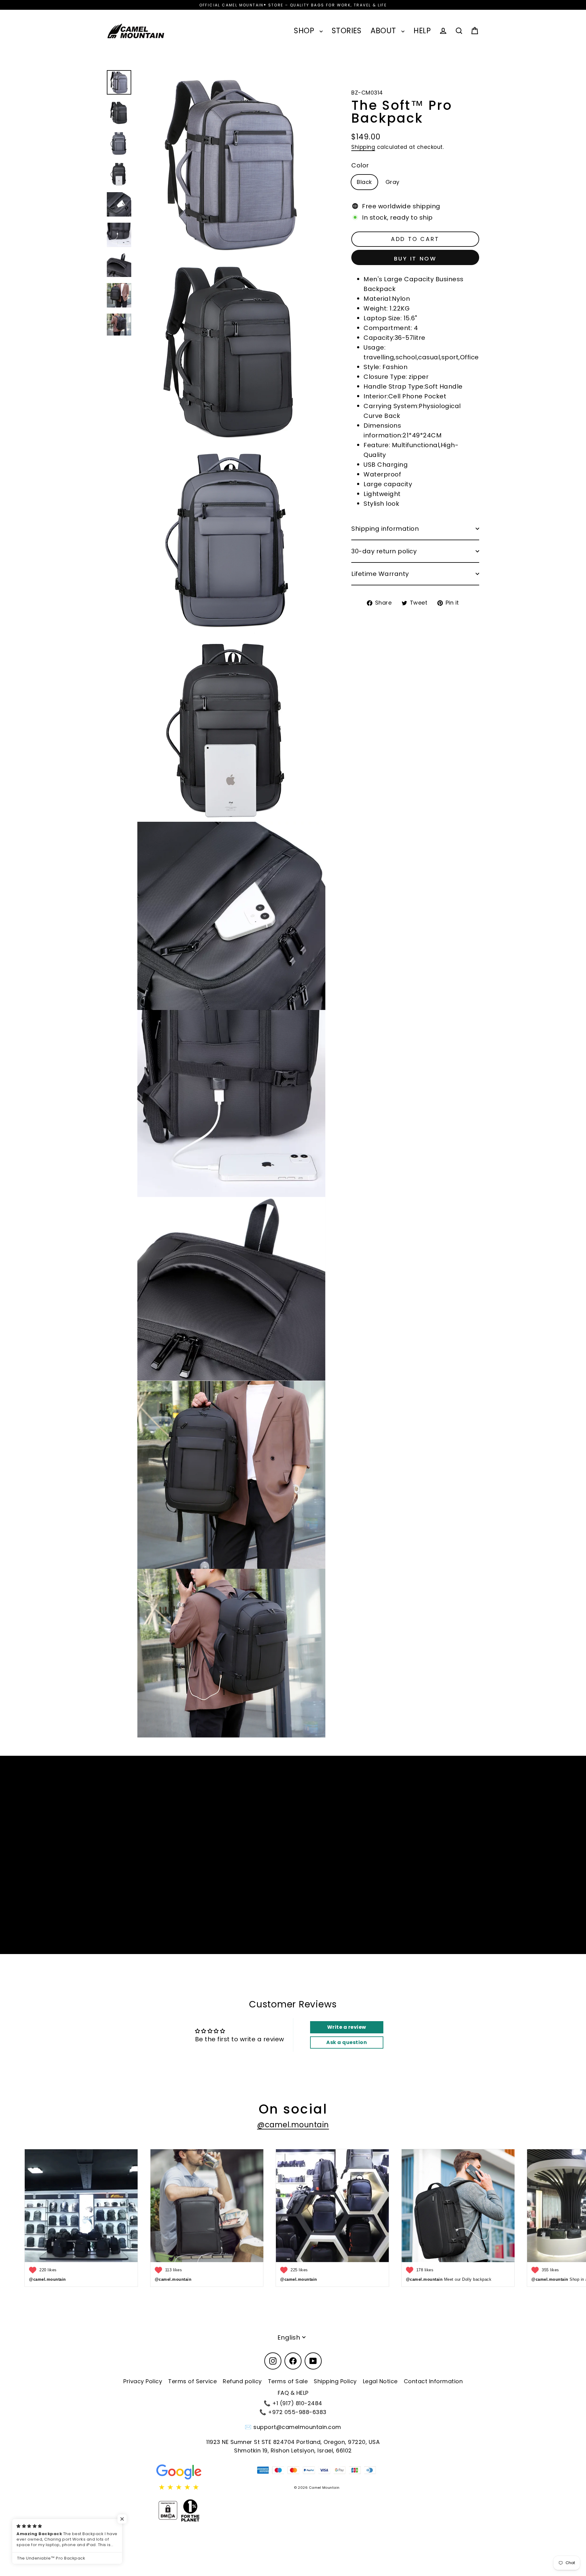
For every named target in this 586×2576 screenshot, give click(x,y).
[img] (179, 2487)
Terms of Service (192, 2381)
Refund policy (242, 2381)
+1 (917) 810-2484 (297, 2403)
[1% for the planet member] (190, 2510)
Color (360, 165)
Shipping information (385, 529)
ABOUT (384, 31)
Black (364, 182)
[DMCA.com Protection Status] (168, 2510)
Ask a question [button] (347, 2042)
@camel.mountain (293, 2125)
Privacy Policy (143, 2381)
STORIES (347, 31)
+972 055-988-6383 (297, 2412)
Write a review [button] (347, 2027)
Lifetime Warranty (380, 574)
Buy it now (415, 259)
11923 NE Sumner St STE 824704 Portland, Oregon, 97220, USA (293, 2442)
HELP (422, 31)
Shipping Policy (335, 2381)
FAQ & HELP (293, 2393)
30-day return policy (384, 551)
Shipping (363, 147)
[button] (122, 2519)
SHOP (305, 31)
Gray (392, 182)
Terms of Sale (288, 2381)
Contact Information (433, 2381)
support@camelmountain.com (297, 2427)
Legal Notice (380, 2381)
